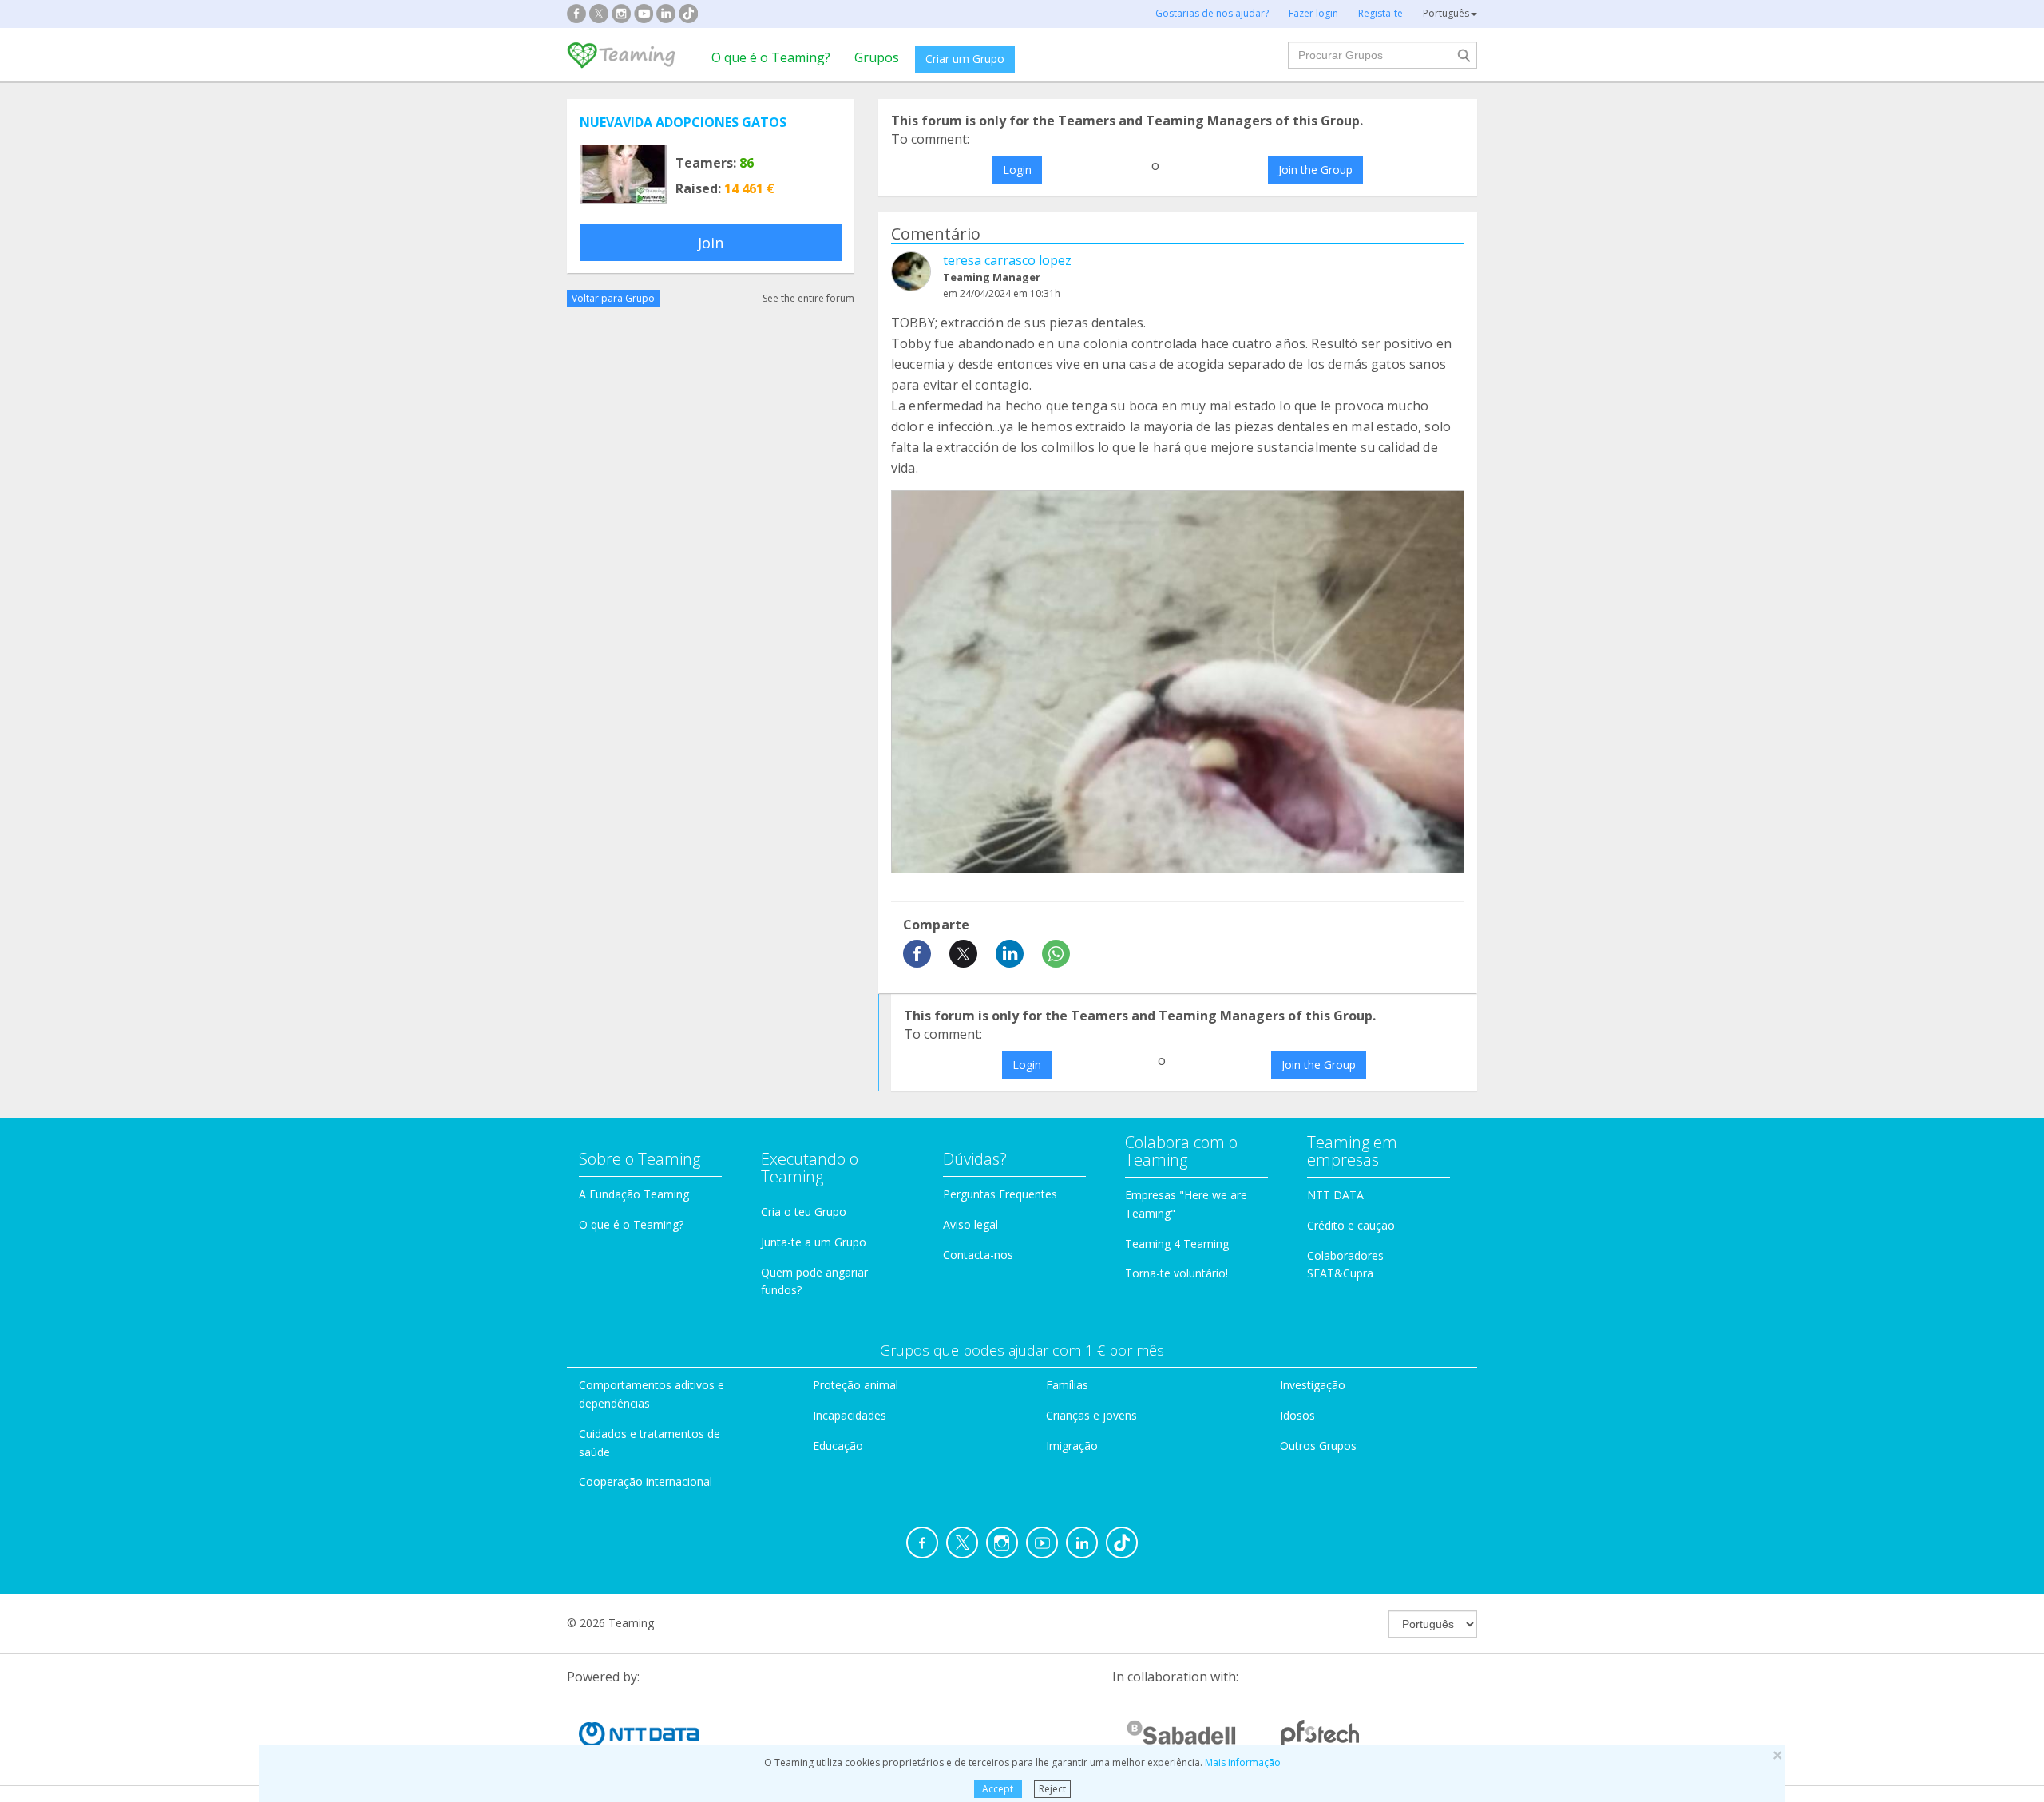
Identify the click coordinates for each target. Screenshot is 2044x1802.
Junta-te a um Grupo (814, 1242)
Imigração (1072, 1446)
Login (1017, 170)
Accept (998, 1789)
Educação (838, 1446)
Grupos (877, 57)
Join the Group (1315, 170)
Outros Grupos (1318, 1446)
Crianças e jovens (1091, 1415)
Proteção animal (856, 1385)
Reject (1052, 1789)
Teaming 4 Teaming (1177, 1244)
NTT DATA (1335, 1195)
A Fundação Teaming (634, 1194)
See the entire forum (808, 298)
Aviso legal (971, 1224)
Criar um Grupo (965, 59)
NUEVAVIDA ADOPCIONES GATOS (683, 122)
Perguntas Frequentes (1000, 1194)
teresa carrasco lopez (1007, 260)
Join (711, 243)
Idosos (1297, 1415)
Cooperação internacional (646, 1481)
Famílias (1067, 1385)
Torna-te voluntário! (1176, 1273)
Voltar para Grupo (613, 298)
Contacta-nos (978, 1255)
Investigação (1313, 1385)
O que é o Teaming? (771, 57)
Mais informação (1243, 1762)
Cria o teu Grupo (804, 1212)
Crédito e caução (1351, 1225)
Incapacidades (850, 1415)
